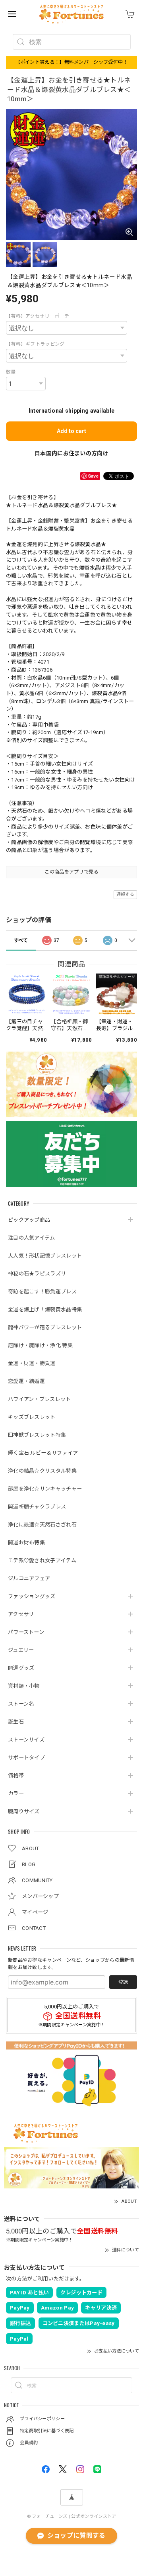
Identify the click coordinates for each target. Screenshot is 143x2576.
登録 (123, 1982)
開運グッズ (21, 1668)
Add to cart (71, 431)
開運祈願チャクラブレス (37, 1507)
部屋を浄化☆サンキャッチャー (45, 1489)
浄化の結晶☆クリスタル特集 (42, 1471)
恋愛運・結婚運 (26, 1381)
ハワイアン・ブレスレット (40, 1399)
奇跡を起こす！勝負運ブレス (42, 1292)
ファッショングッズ (32, 1596)
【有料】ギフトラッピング (35, 344)
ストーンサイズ (26, 1740)
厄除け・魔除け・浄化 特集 (40, 1345)
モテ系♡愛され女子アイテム (42, 1560)
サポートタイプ (26, 1758)
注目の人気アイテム (32, 1238)
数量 (11, 372)
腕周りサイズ (24, 1811)
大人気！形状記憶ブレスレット (45, 1256)
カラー (16, 1793)
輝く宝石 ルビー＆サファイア (43, 1453)
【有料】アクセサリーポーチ (38, 316)
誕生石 (16, 1722)
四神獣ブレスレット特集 (37, 1435)
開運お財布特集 (26, 1543)
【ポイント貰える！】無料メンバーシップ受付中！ (72, 62)
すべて (21, 940)
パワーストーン (26, 1632)
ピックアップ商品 (29, 1220)
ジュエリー (21, 1650)
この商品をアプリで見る (71, 872)
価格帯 (16, 1776)
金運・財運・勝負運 (32, 1363)
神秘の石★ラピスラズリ (37, 1274)
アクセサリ (21, 1614)
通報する (125, 894)
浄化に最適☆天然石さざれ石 (42, 1525)
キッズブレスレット (32, 1417)
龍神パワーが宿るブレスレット (45, 1327)
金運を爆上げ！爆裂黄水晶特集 (45, 1310)
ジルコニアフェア (29, 1578)
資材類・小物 (24, 1686)
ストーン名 (21, 1704)
